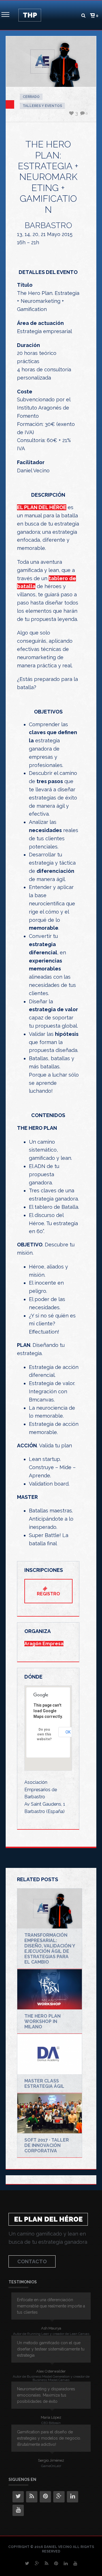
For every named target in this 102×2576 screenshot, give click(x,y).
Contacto (32, 2261)
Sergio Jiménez (51, 2460)
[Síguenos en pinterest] (45, 2497)
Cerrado (31, 97)
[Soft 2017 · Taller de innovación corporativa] (50, 2114)
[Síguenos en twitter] (18, 2497)
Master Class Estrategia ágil (44, 2084)
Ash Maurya (51, 2328)
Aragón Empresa (44, 1644)
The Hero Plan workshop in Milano (42, 2021)
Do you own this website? (44, 1734)
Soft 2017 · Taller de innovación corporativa (47, 2145)
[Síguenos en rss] (32, 2497)
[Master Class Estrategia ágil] (50, 2054)
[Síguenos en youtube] (18, 2510)
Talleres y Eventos (42, 106)
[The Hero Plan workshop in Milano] (50, 1989)
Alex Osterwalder (51, 2371)
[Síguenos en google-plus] (59, 2497)
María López (51, 2417)
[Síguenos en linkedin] (73, 2497)
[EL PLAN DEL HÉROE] (30, 15)
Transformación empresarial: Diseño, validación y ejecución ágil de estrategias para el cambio (50, 1949)
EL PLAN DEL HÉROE (42, 507)
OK (68, 1732)
